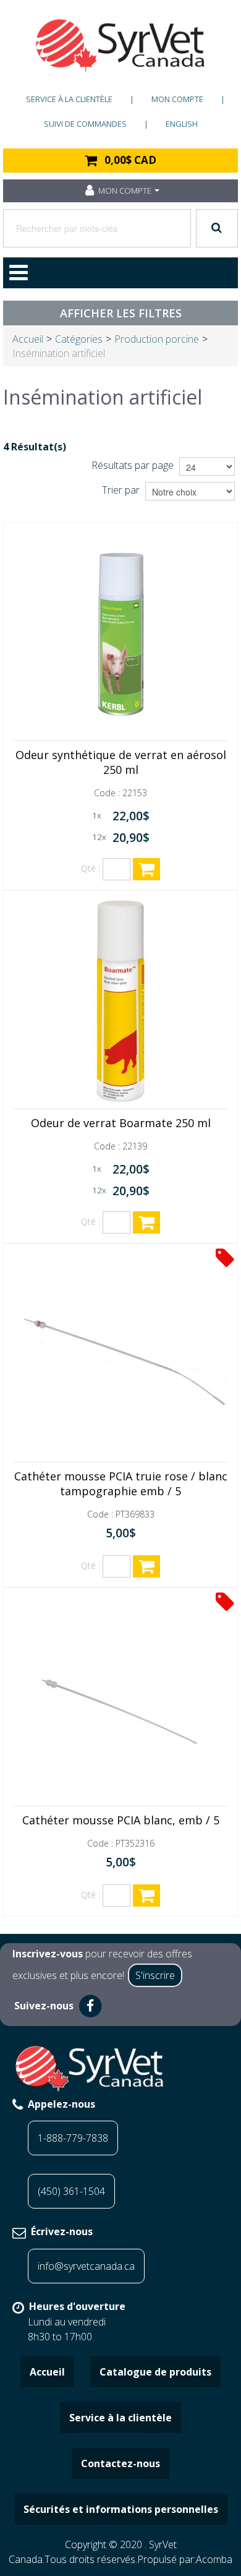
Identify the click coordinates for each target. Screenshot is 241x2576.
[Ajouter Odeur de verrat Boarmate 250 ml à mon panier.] (146, 1222)
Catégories (79, 339)
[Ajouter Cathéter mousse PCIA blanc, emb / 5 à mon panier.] (146, 1896)
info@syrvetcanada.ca (86, 2266)
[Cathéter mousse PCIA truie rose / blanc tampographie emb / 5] (120, 1355)
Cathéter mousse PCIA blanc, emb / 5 (121, 1820)
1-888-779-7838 (73, 2138)
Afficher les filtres (121, 313)
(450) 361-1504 (71, 2191)
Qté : (91, 868)
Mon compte (177, 99)
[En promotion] (225, 1257)
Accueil (28, 339)
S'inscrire (155, 1975)
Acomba (214, 2559)
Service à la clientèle (69, 99)
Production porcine (157, 339)
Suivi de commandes (85, 124)
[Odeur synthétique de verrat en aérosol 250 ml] (120, 633)
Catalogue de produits (155, 2372)
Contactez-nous (120, 2463)
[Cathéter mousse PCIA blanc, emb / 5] (120, 1699)
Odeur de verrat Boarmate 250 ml (121, 1123)
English (182, 124)
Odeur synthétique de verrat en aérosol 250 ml (121, 762)
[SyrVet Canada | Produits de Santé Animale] (120, 45)
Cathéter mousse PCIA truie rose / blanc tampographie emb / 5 (121, 1483)
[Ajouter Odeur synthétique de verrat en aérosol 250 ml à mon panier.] (146, 869)
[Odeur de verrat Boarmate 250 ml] (120, 1002)
